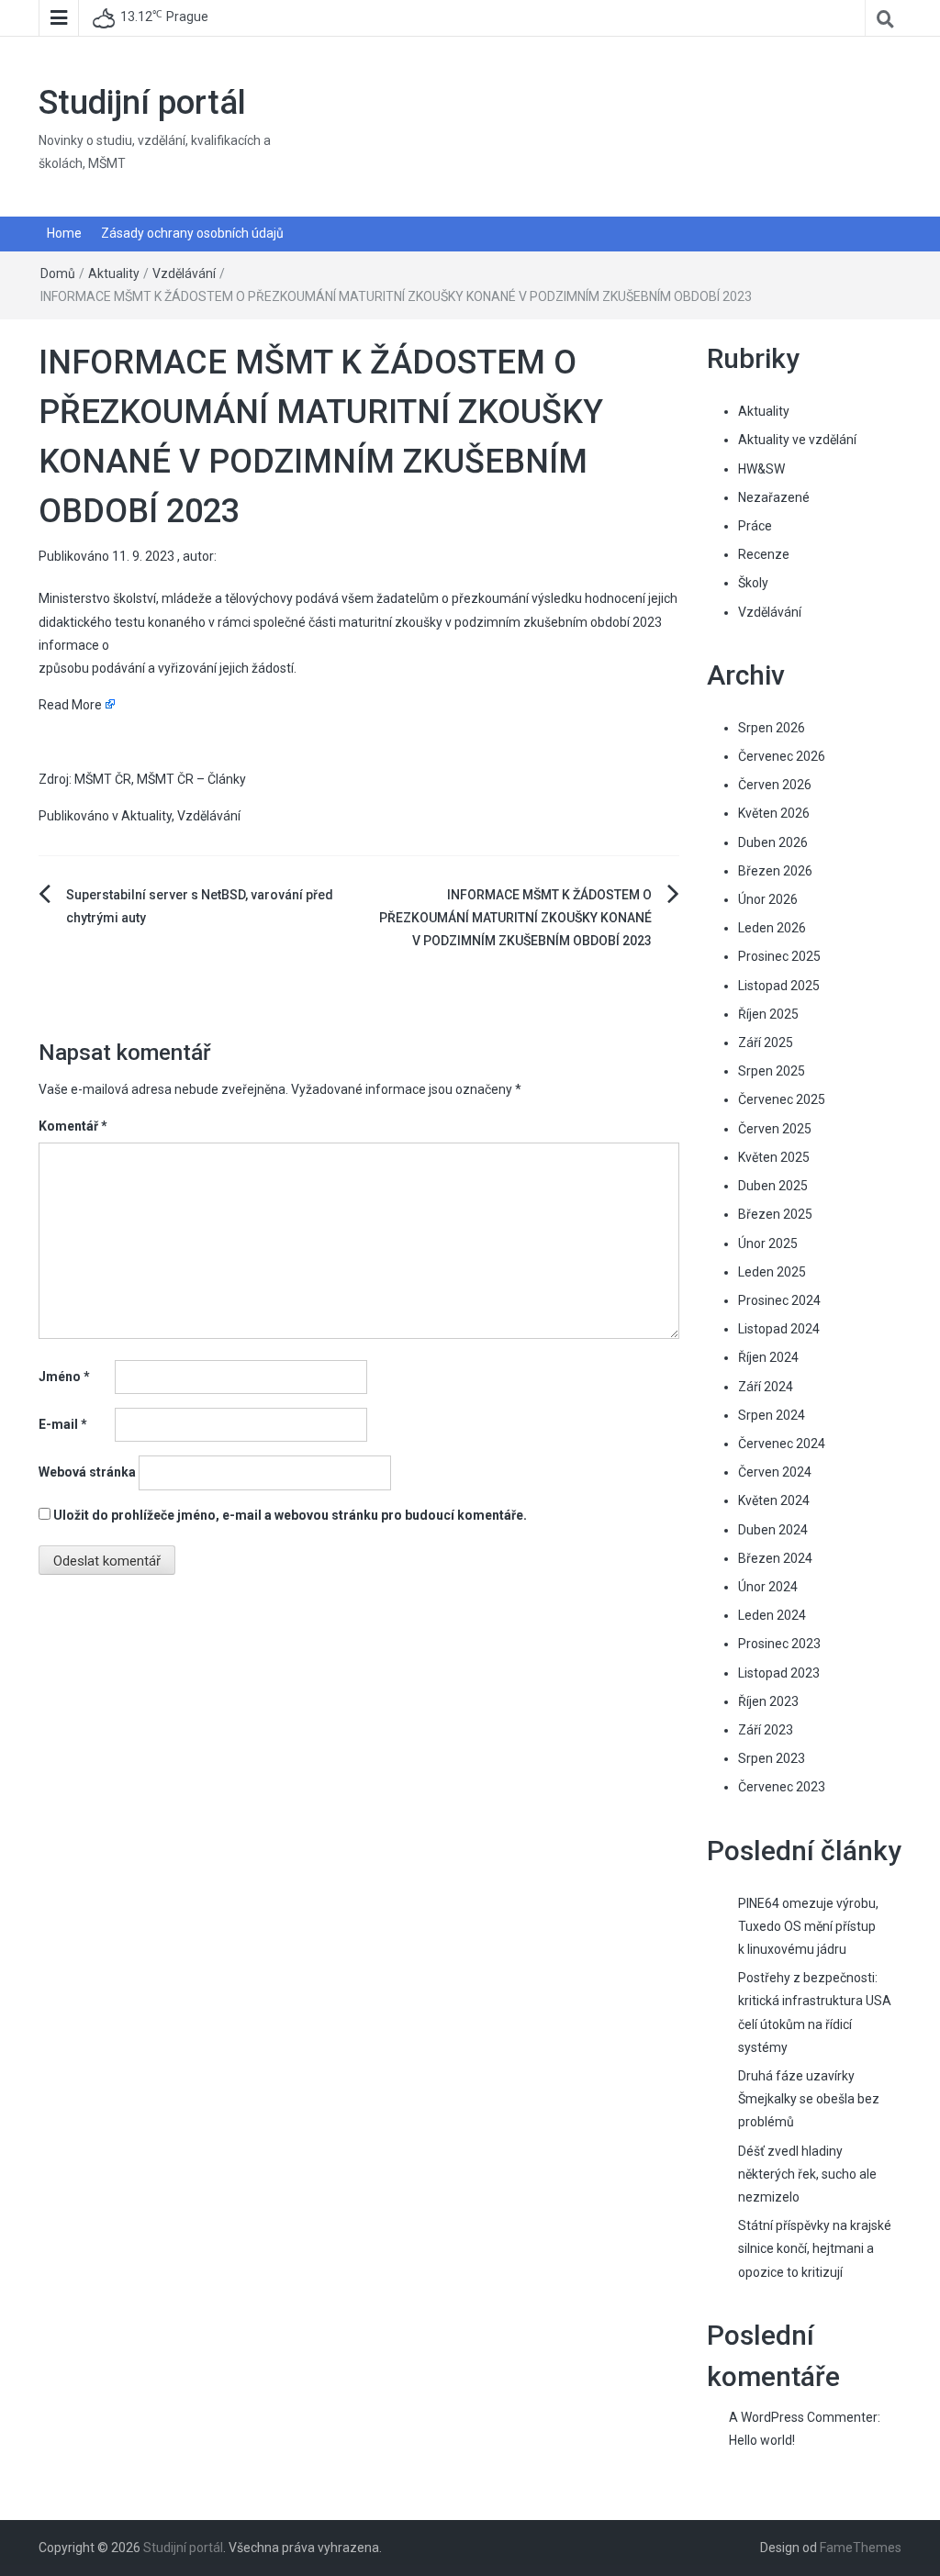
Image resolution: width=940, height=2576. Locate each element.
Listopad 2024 (779, 1329)
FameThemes (861, 2548)
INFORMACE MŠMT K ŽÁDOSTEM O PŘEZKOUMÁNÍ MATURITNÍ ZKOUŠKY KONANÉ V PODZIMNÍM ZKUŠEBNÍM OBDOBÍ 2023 (515, 918)
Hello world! (762, 2440)
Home (64, 233)
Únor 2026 (768, 899)
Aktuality (114, 273)
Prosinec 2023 (779, 1644)
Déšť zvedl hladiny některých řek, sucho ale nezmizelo (807, 2174)
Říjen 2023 (768, 1701)
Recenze (764, 554)
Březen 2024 (775, 1558)
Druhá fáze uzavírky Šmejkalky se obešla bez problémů (809, 2099)
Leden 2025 (772, 1272)
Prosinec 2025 (779, 956)
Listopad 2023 (779, 1673)
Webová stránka (87, 1472)
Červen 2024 (775, 1472)
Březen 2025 (775, 1214)
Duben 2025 (773, 1186)
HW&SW (761, 469)
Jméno (64, 1377)
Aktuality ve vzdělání (797, 440)
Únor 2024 (768, 1587)
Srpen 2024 (772, 1415)
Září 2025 (766, 1043)
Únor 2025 (768, 1243)
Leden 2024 (772, 1615)
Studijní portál (142, 103)
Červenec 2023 (782, 1787)
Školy (753, 583)
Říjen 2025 (768, 1014)
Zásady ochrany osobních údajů (192, 233)
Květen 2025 (774, 1157)
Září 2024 (766, 1387)
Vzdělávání (184, 273)
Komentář (73, 1126)
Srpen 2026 (772, 728)
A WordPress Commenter (803, 2417)
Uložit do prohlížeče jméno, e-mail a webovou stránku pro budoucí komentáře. (290, 1515)
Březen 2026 (775, 871)
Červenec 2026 (782, 756)
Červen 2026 (775, 785)
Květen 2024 (774, 1500)
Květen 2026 (774, 813)
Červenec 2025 (782, 1099)
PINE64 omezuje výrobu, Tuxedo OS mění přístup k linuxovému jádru (808, 1926)
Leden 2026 (772, 928)
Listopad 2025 (779, 986)
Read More (70, 705)
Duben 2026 (773, 842)
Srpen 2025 (772, 1071)
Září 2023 (766, 1730)
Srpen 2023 (772, 1758)
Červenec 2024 (782, 1444)
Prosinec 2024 (779, 1300)
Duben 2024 (773, 1530)
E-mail (63, 1424)
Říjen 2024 (768, 1357)
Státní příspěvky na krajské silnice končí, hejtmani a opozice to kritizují (815, 2248)
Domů (58, 273)
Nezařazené (774, 497)
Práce (755, 526)
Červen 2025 (775, 1129)
